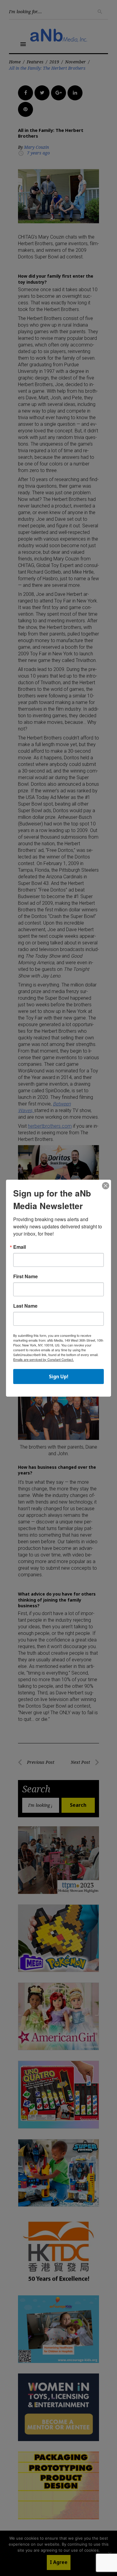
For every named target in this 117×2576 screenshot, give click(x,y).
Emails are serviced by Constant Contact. (43, 1359)
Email (19, 1247)
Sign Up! (59, 1376)
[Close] (106, 1186)
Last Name (25, 1306)
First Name (25, 1276)
